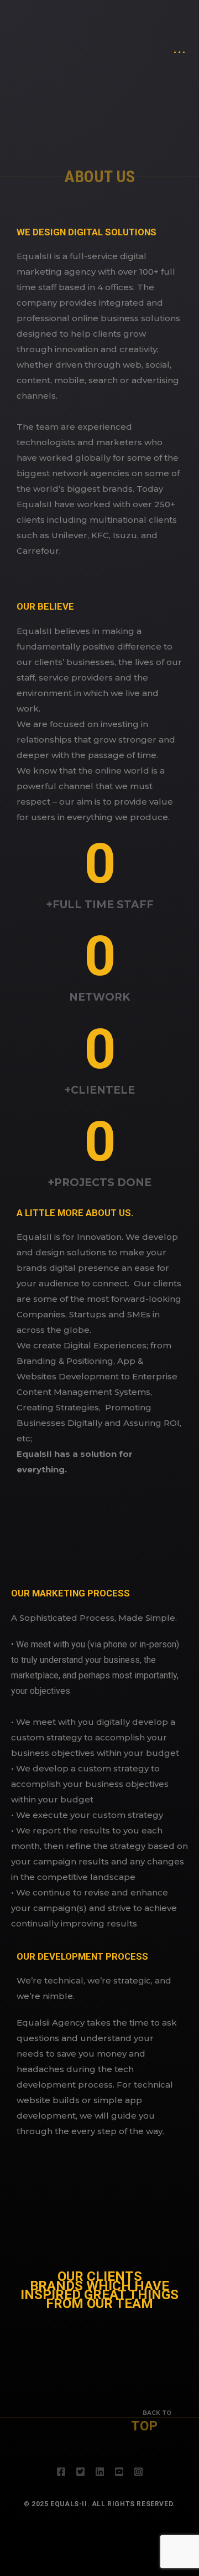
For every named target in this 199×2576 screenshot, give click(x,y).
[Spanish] (161, 43)
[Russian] (157, 43)
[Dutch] (132, 43)
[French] (140, 43)
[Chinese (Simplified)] (128, 43)
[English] (137, 43)
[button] (22, 2342)
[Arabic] (124, 43)
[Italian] (149, 43)
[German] (145, 43)
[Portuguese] (153, 43)
